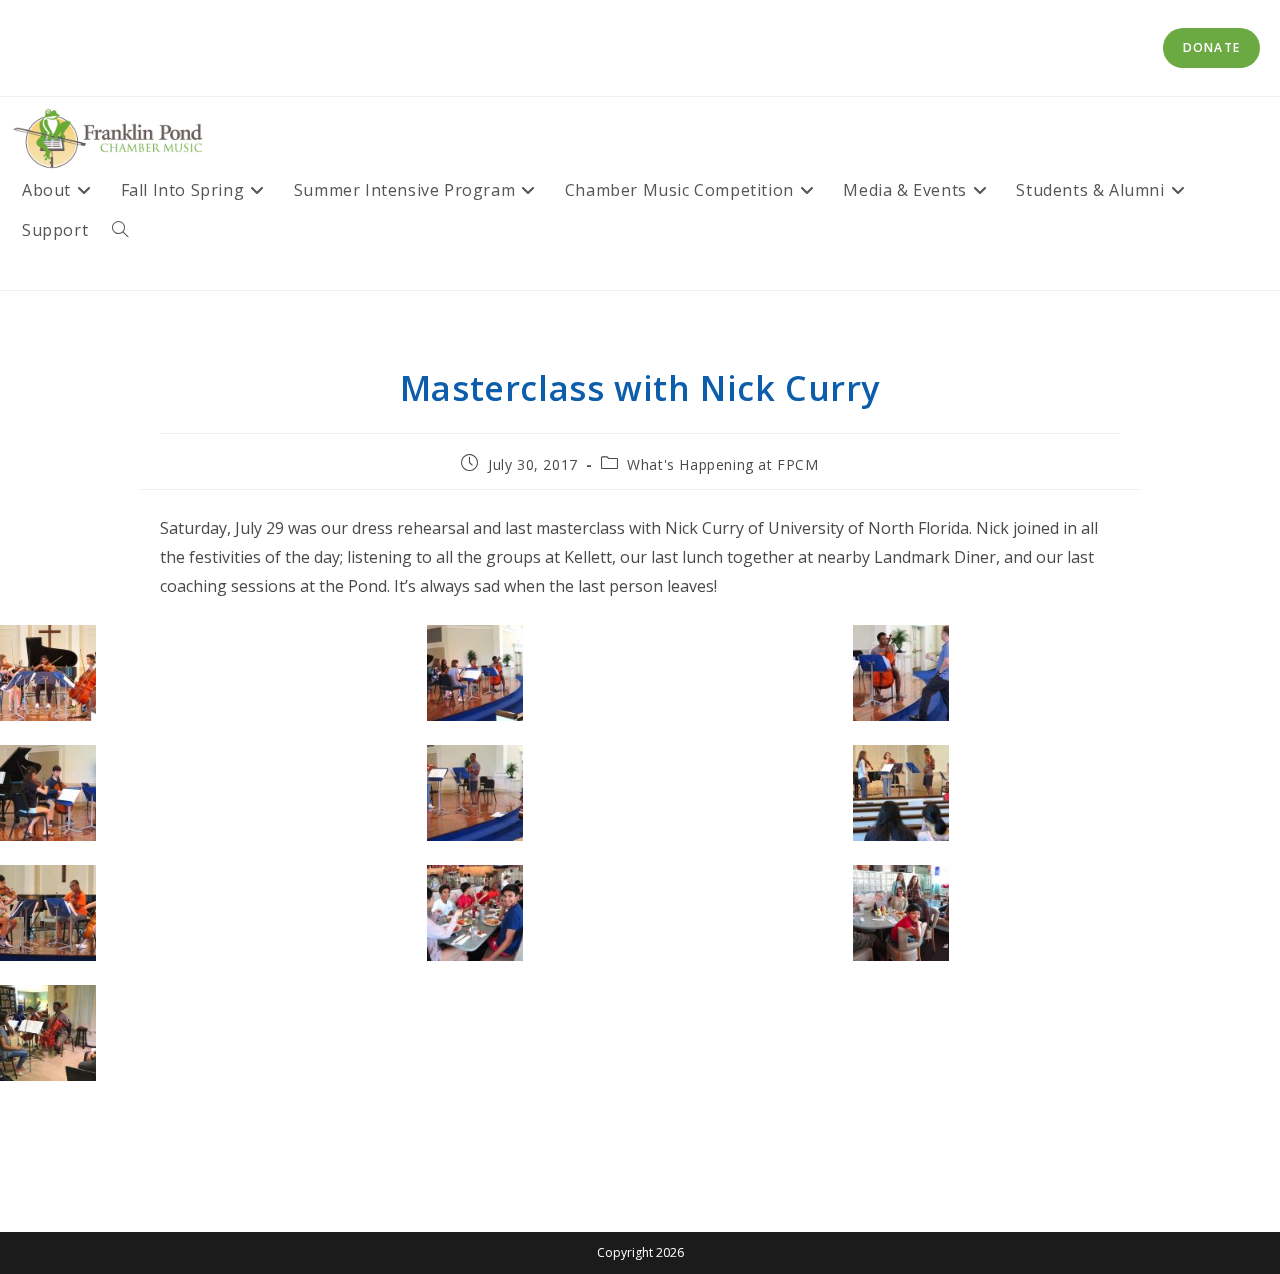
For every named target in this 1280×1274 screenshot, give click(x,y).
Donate (1211, 47)
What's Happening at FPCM (722, 464)
